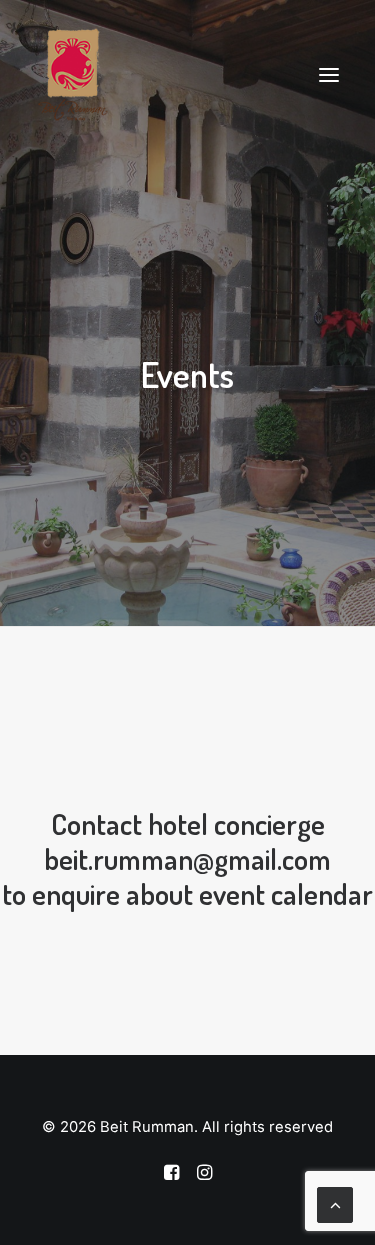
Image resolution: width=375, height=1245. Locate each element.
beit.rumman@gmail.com (187, 858)
